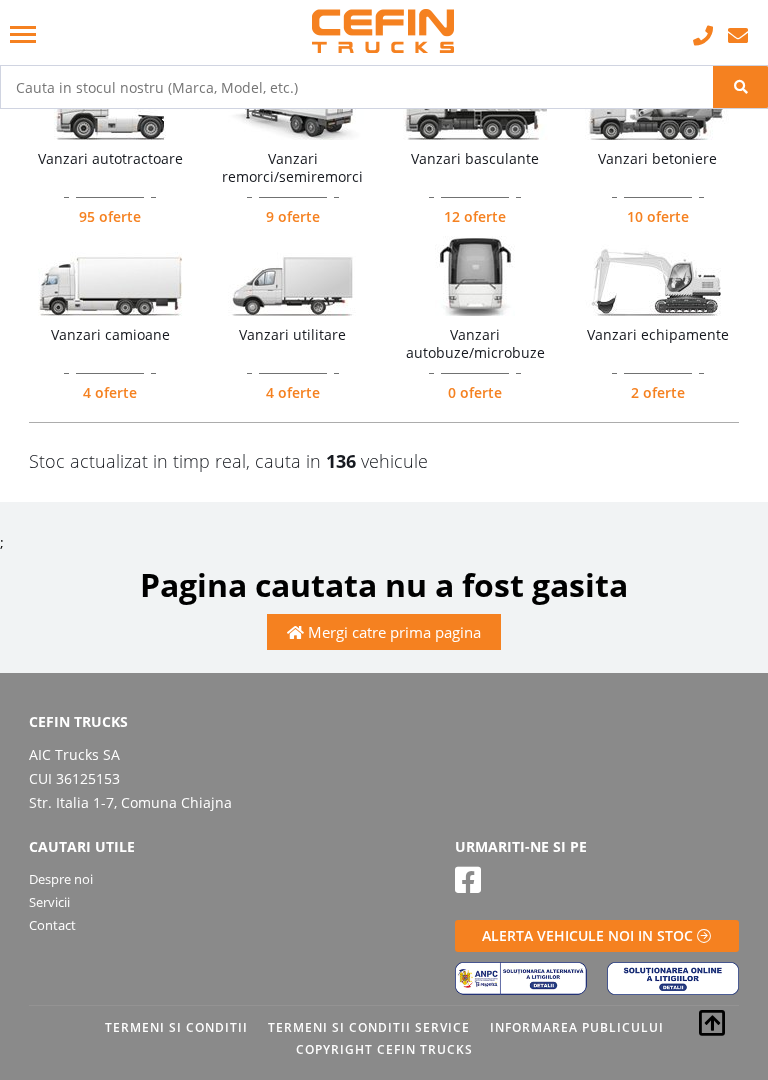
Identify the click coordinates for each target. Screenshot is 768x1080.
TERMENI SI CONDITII (176, 1027)
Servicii (49, 902)
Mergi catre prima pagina (392, 632)
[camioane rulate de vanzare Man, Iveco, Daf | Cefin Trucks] (384, 32)
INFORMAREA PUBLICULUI (577, 1027)
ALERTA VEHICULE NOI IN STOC (589, 935)
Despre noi (61, 879)
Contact (52, 925)
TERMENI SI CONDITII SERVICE (369, 1027)
